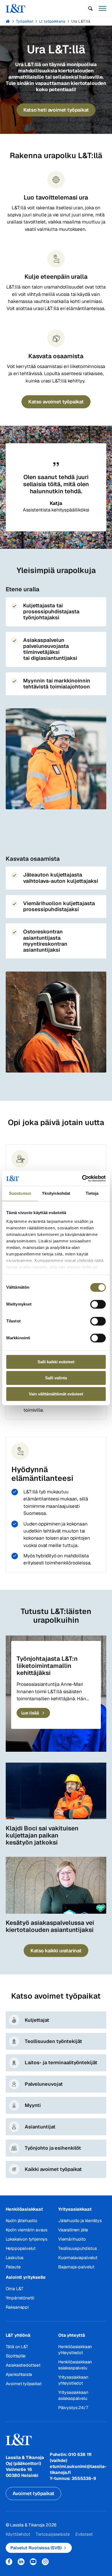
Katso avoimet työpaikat (56, 402)
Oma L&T (15, 2289)
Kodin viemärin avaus (27, 2230)
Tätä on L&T (17, 2347)
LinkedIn (21, 2562)
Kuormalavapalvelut (78, 2258)
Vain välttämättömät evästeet (56, 1394)
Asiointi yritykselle (26, 2277)
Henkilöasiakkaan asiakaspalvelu (75, 2365)
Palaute (13, 2267)
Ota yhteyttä (72, 2335)
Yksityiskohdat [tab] (56, 1193)
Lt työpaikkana (52, 21)
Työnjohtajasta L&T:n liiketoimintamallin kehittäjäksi (47, 1666)
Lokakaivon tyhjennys (27, 2239)
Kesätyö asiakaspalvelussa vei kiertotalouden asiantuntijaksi (50, 1926)
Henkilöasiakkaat (24, 2209)
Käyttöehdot (18, 2534)
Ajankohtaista (19, 2374)
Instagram (45, 2562)
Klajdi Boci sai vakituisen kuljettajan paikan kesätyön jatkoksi (42, 1835)
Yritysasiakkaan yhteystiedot (73, 2380)
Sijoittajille (16, 2356)
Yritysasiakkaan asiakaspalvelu (73, 2395)
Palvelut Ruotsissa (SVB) (36, 2548)
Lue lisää (31, 1713)
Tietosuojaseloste (53, 2534)
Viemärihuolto (72, 2239)
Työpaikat (25, 21)
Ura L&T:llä (81, 21)
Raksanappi (17, 2307)
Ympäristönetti (20, 2298)
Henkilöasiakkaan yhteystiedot (75, 2350)
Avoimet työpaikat (24, 2384)
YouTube (33, 2562)
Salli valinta (56, 1378)
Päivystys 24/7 (73, 2408)
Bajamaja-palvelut (76, 2267)
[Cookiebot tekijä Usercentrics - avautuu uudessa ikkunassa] (82, 1178)
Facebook (9, 2562)
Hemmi (8, 21)
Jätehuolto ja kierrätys (80, 2221)
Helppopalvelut (21, 2248)
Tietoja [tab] (92, 1193)
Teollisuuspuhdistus (77, 2248)
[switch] (98, 1304)
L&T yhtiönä (18, 2335)
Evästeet (84, 2534)
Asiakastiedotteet (23, 2365)
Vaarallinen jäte (73, 2230)
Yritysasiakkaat (75, 2209)
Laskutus (15, 2258)
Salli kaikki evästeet (56, 1362)
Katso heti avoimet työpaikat (56, 110)
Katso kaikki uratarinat (56, 1951)
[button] (90, 8)
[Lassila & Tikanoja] (15, 8)
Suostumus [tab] (20, 1193)
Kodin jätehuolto (21, 2221)
